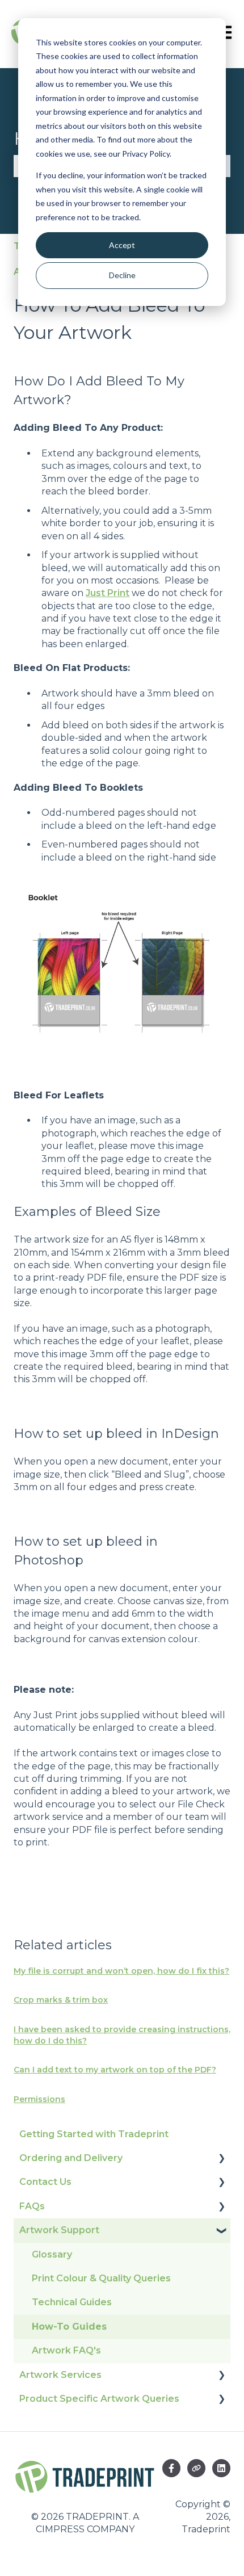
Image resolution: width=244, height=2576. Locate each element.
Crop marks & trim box (61, 2000)
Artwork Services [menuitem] (60, 2375)
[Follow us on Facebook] (171, 2468)
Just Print (108, 593)
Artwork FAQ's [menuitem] (66, 2350)
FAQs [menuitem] (32, 2206)
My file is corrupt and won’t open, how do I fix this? (121, 1971)
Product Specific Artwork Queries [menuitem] (99, 2399)
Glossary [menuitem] (52, 2254)
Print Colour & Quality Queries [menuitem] (101, 2278)
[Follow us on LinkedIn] (221, 2468)
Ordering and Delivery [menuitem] (71, 2158)
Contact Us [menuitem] (45, 2182)
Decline (122, 275)
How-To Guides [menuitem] (69, 2327)
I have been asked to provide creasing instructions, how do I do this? (122, 2035)
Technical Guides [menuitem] (72, 2302)
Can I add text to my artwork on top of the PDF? (115, 2070)
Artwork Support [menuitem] (59, 2230)
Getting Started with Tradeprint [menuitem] (94, 2134)
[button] (221, 2159)
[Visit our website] (196, 2468)
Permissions (39, 2099)
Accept (122, 245)
